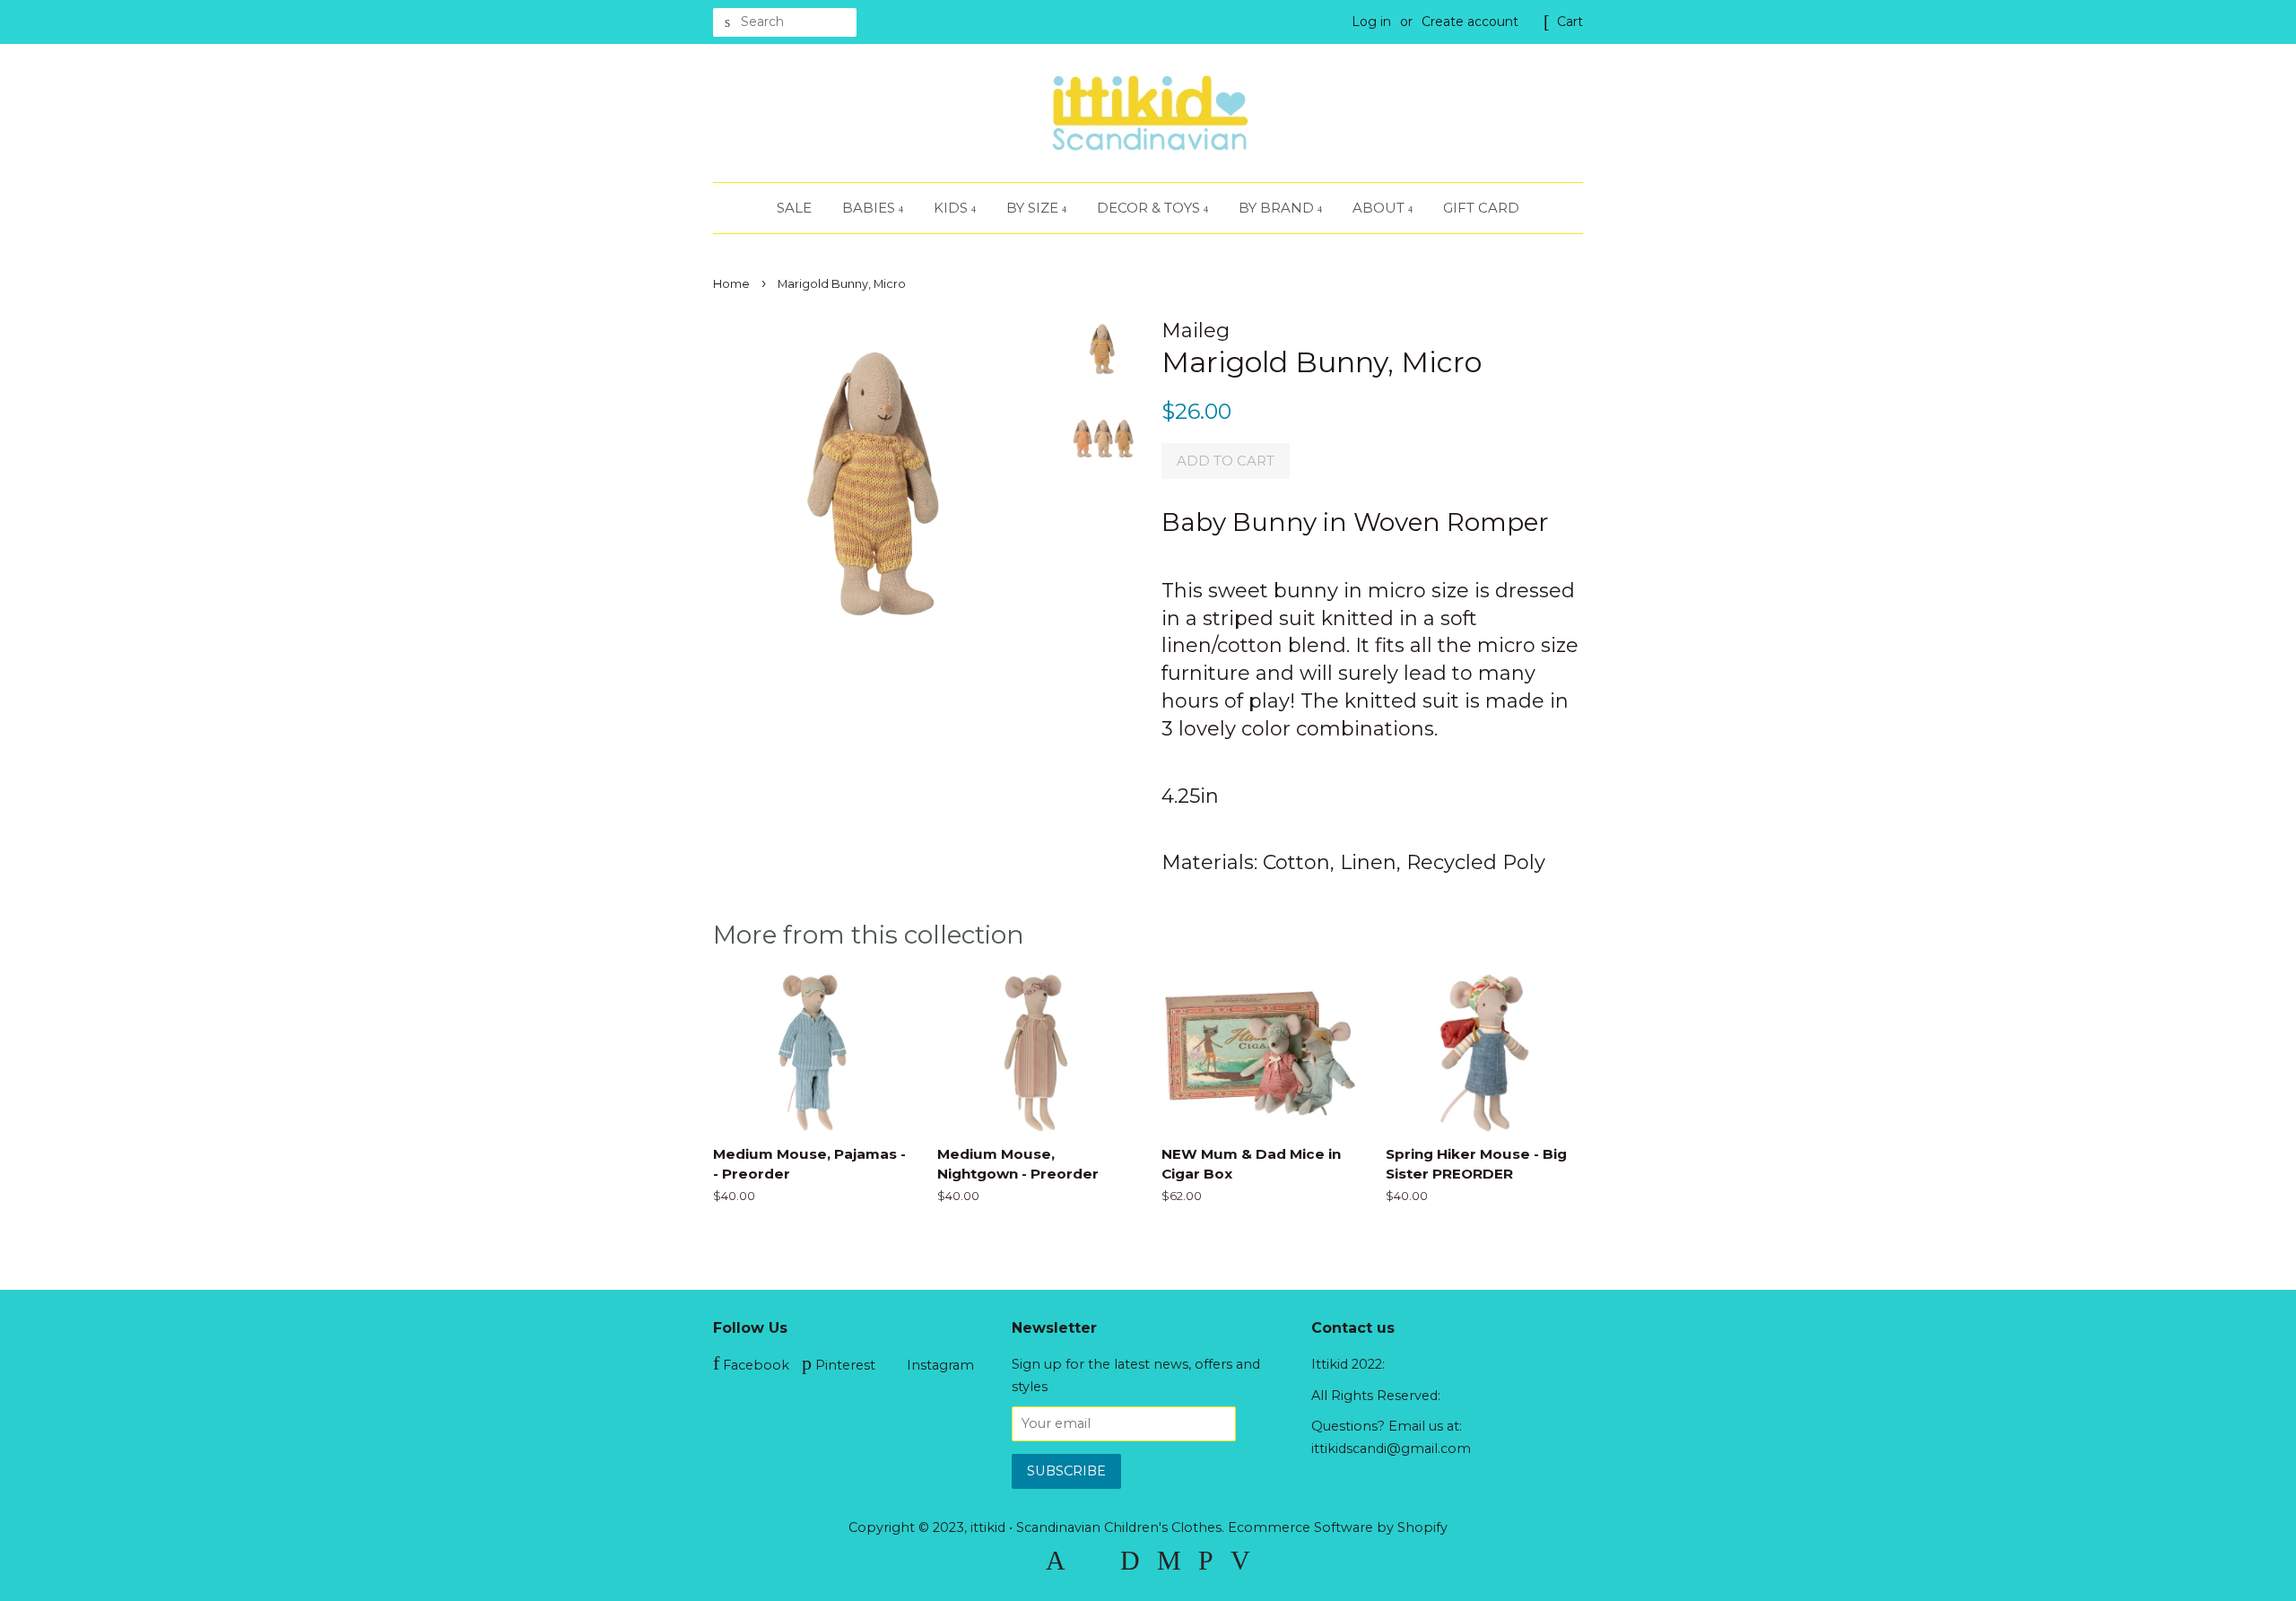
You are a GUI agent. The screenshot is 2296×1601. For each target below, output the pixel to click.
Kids (952, 208)
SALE (794, 208)
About (1380, 208)
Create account (1470, 22)
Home (731, 284)
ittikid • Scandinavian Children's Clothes (1096, 1527)
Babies (870, 208)
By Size (1034, 208)
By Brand (1278, 208)
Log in (1371, 22)
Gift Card (1481, 208)
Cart (1570, 22)
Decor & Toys (1150, 208)
